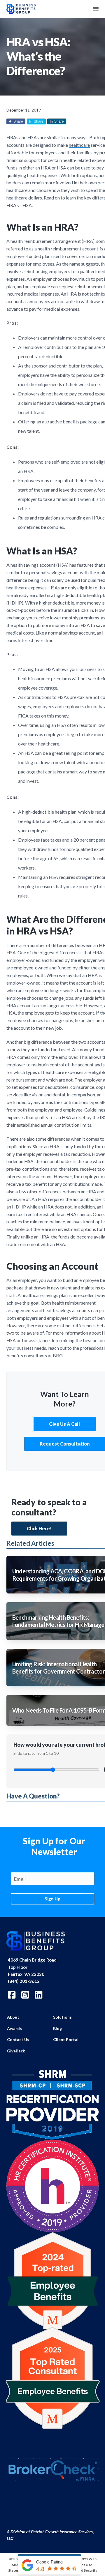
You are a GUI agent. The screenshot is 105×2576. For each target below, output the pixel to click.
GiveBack (16, 2051)
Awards (14, 2028)
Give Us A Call (64, 1424)
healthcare (79, 145)
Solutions (62, 2017)
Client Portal (66, 2039)
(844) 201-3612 (24, 1981)
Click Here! (39, 1528)
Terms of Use (81, 2565)
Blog (57, 2028)
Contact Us (18, 2039)
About (13, 2017)
